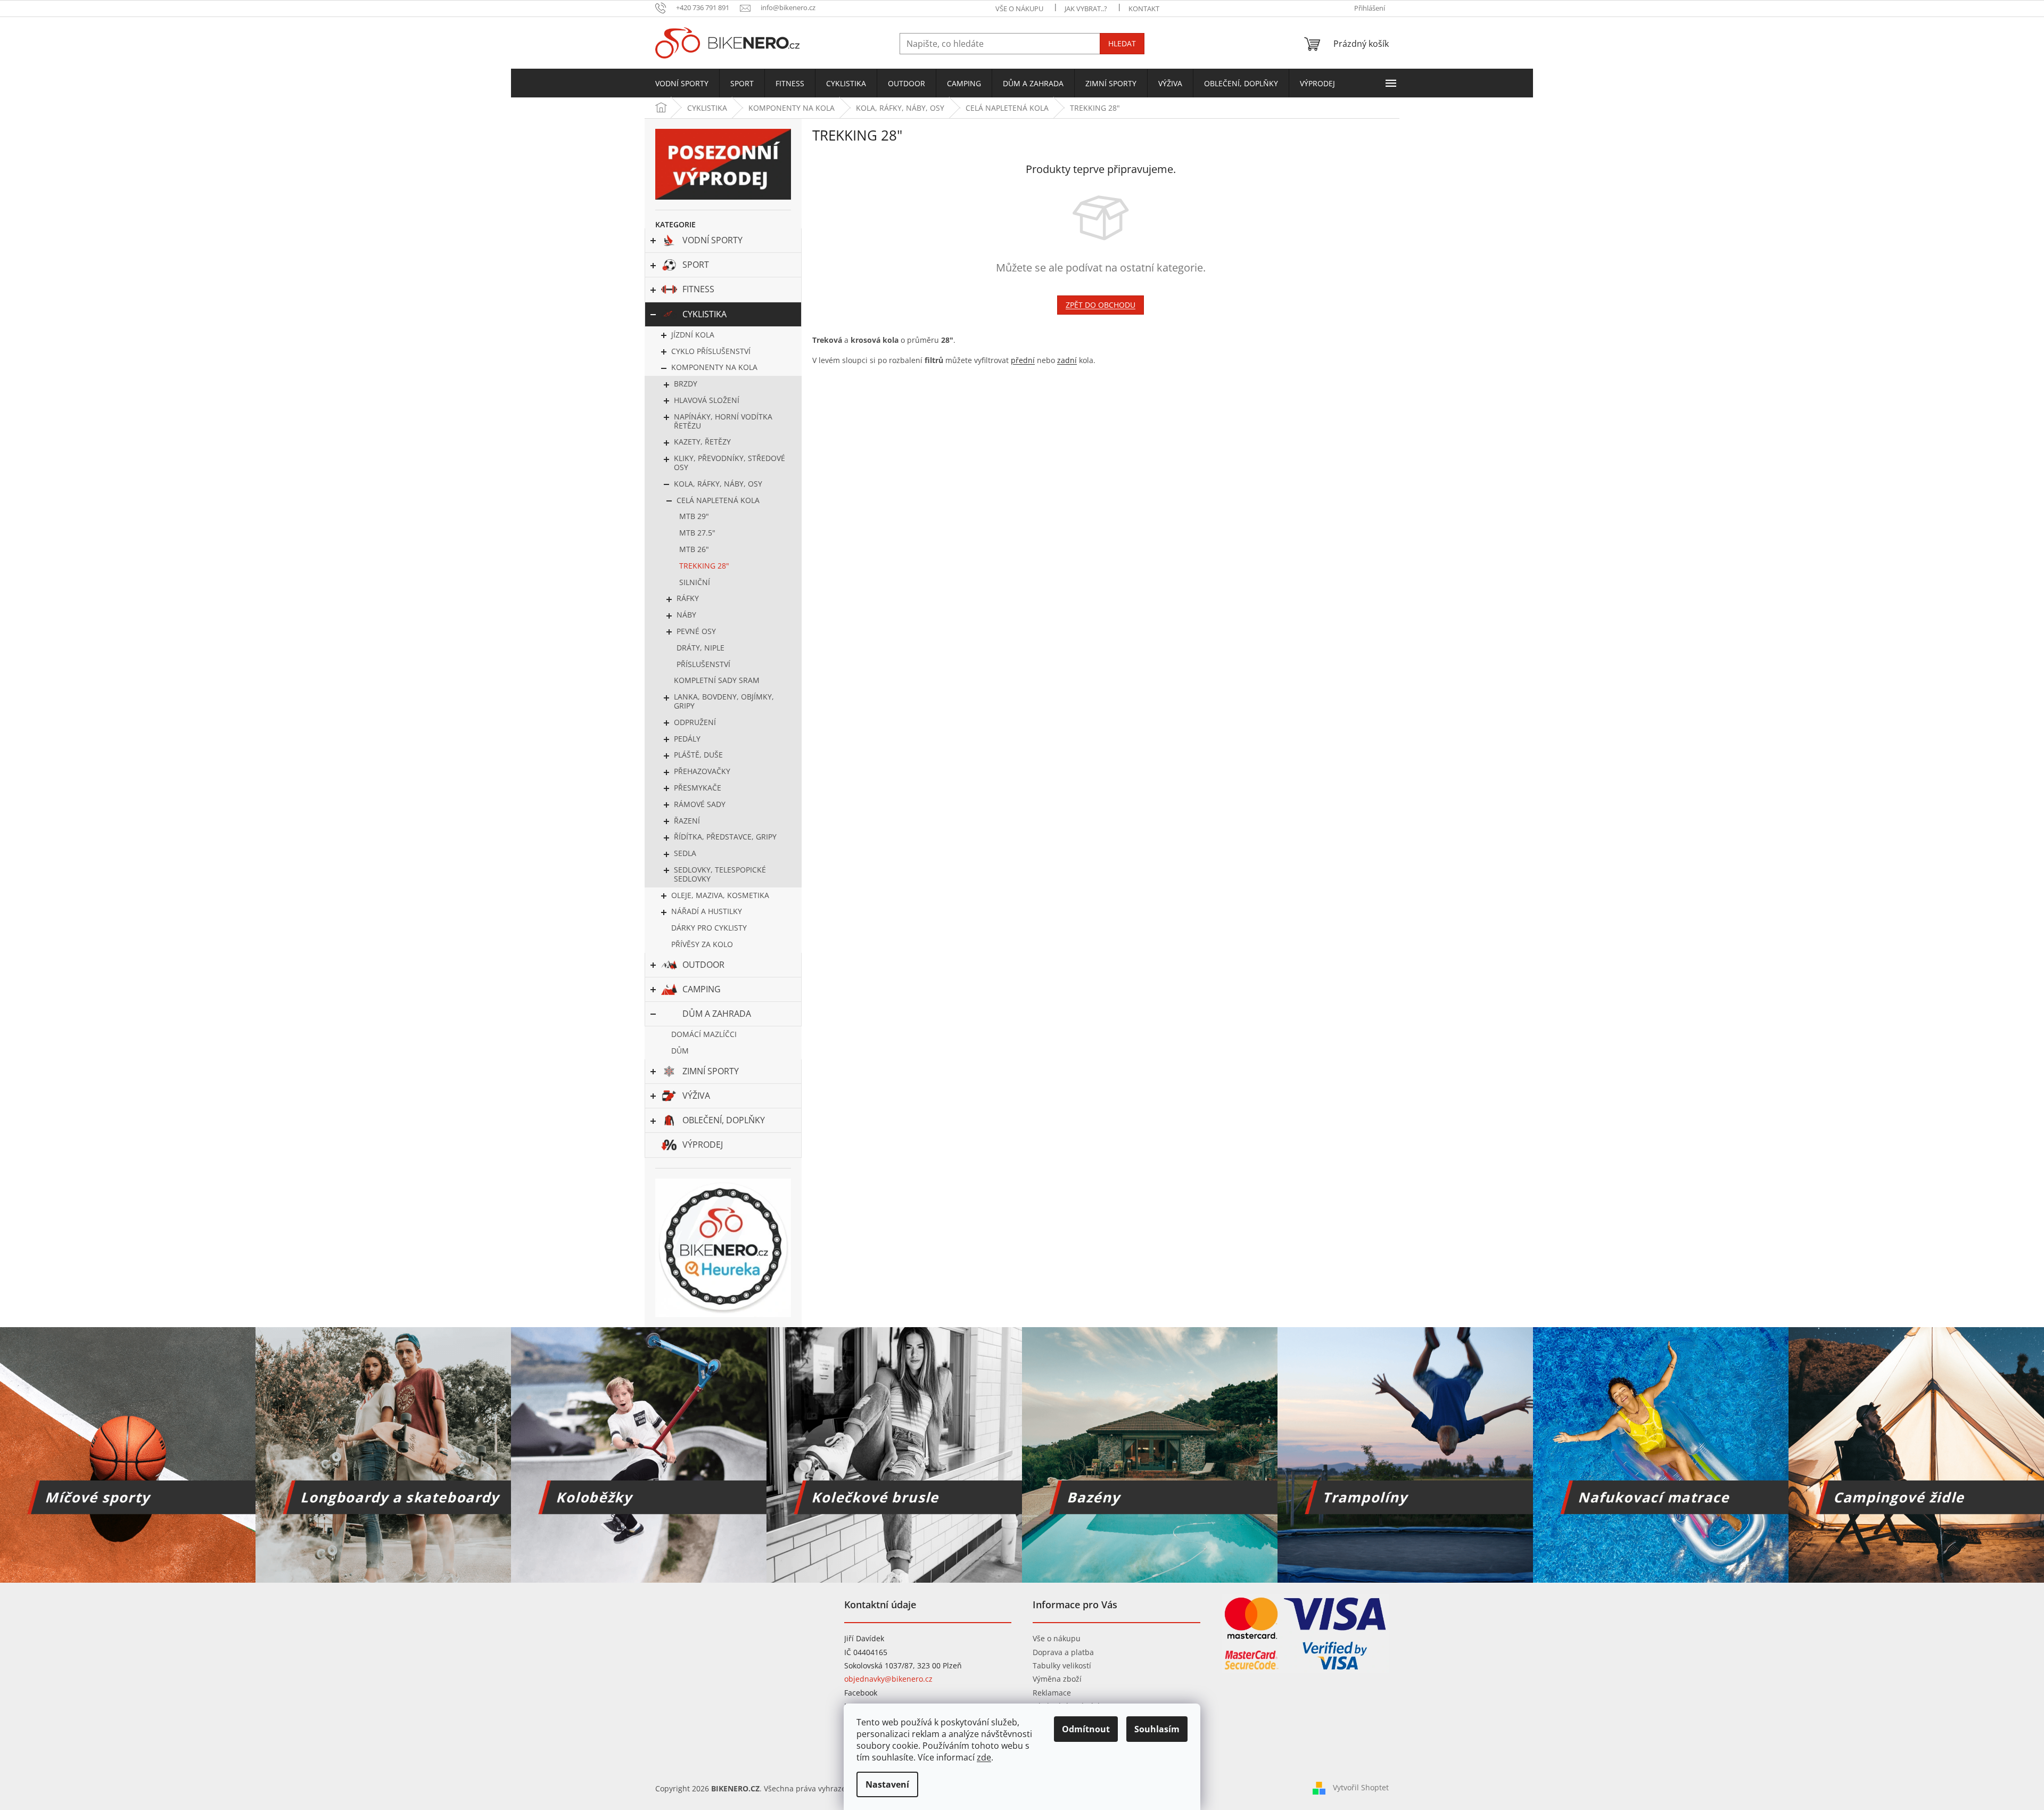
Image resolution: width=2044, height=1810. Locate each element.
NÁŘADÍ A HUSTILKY (707, 911)
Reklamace (1052, 1693)
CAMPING (702, 989)
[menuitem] (682, 84)
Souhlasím (1157, 1729)
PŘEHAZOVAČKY (702, 771)
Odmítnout (1086, 1729)
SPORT (696, 265)
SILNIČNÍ (695, 582)
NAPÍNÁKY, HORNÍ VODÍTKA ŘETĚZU (723, 421)
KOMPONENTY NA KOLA (714, 367)
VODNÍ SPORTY (712, 240)
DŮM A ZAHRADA (717, 1014)
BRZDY (686, 384)
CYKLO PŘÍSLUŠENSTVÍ (711, 351)
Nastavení (887, 1784)
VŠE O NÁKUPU (1019, 9)
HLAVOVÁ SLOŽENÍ (707, 400)
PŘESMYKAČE (698, 788)
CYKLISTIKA (704, 314)
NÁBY (686, 615)
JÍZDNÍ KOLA (693, 335)
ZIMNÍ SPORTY (711, 1071)
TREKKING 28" (704, 566)
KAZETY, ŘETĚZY (702, 442)
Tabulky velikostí (1062, 1665)
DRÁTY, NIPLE (700, 648)
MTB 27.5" (697, 533)
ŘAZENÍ (687, 821)
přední (1023, 360)
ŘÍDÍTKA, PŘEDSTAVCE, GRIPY (725, 837)
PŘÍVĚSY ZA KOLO (702, 944)
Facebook (861, 1693)
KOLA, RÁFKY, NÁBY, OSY (718, 484)
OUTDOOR (703, 965)
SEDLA (685, 853)
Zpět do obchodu (1101, 305)
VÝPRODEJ (703, 1145)
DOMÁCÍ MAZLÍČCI (704, 1034)
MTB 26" (694, 549)
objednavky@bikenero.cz (888, 1679)
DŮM (680, 1051)
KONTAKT (1144, 9)
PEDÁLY (687, 739)
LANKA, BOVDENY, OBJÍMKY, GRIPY (724, 701)
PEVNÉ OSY (696, 631)
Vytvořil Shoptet (1361, 1787)
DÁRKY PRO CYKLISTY (709, 928)
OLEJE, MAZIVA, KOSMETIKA (720, 895)
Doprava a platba (1063, 1652)
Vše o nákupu (1057, 1638)
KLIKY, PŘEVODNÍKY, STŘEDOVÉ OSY (730, 463)
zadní (1067, 360)
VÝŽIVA (696, 1096)
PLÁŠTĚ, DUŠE (698, 755)
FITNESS (698, 289)
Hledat (1122, 43)
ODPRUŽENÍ (695, 722)
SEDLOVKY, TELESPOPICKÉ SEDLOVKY (720, 874)
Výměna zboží (1057, 1679)
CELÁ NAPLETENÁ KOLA (718, 500)
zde (984, 1757)
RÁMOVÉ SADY (700, 804)
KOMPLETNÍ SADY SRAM (717, 680)
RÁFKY (688, 598)
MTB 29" (694, 516)
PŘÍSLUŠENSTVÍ (703, 664)
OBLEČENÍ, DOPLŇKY (724, 1120)
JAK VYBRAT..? (1086, 9)
